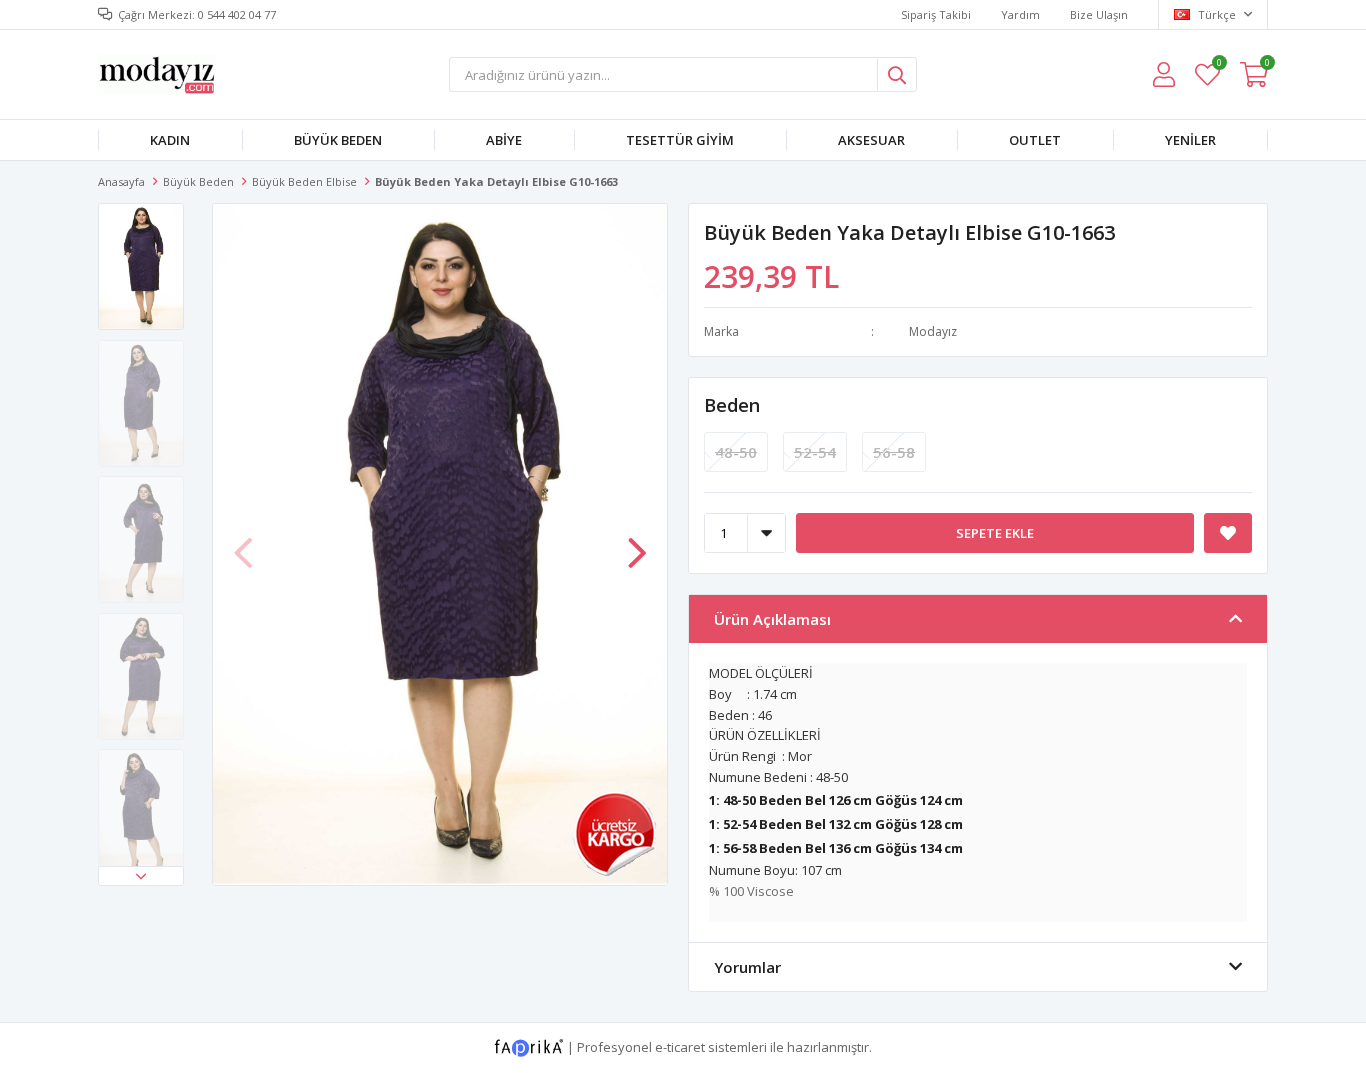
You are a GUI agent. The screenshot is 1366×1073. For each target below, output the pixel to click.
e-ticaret (680, 1047)
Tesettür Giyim (680, 140)
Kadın (170, 140)
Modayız (933, 331)
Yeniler (1190, 140)
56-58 (894, 452)
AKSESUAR (871, 140)
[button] (141, 876)
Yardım (1020, 14)
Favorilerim (1218, 65)
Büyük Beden (338, 140)
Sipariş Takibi (936, 14)
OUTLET (1035, 140)
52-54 (815, 452)
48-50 (736, 452)
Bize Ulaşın (1099, 14)
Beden (732, 405)
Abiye (504, 140)
